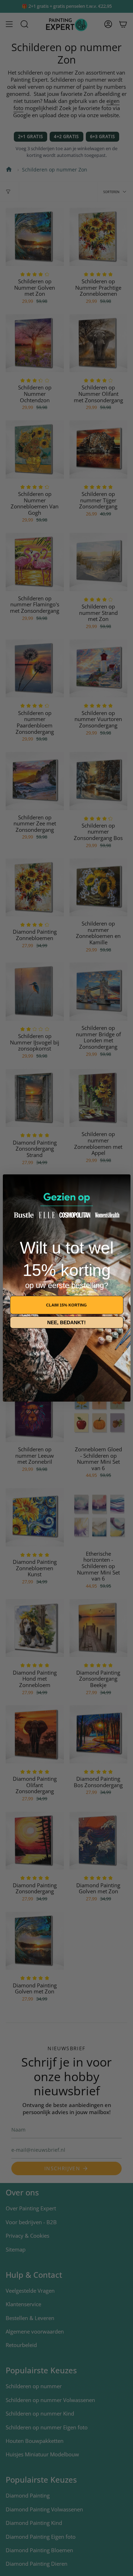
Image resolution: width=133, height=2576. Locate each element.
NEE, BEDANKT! (66, 1322)
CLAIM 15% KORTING (66, 1305)
